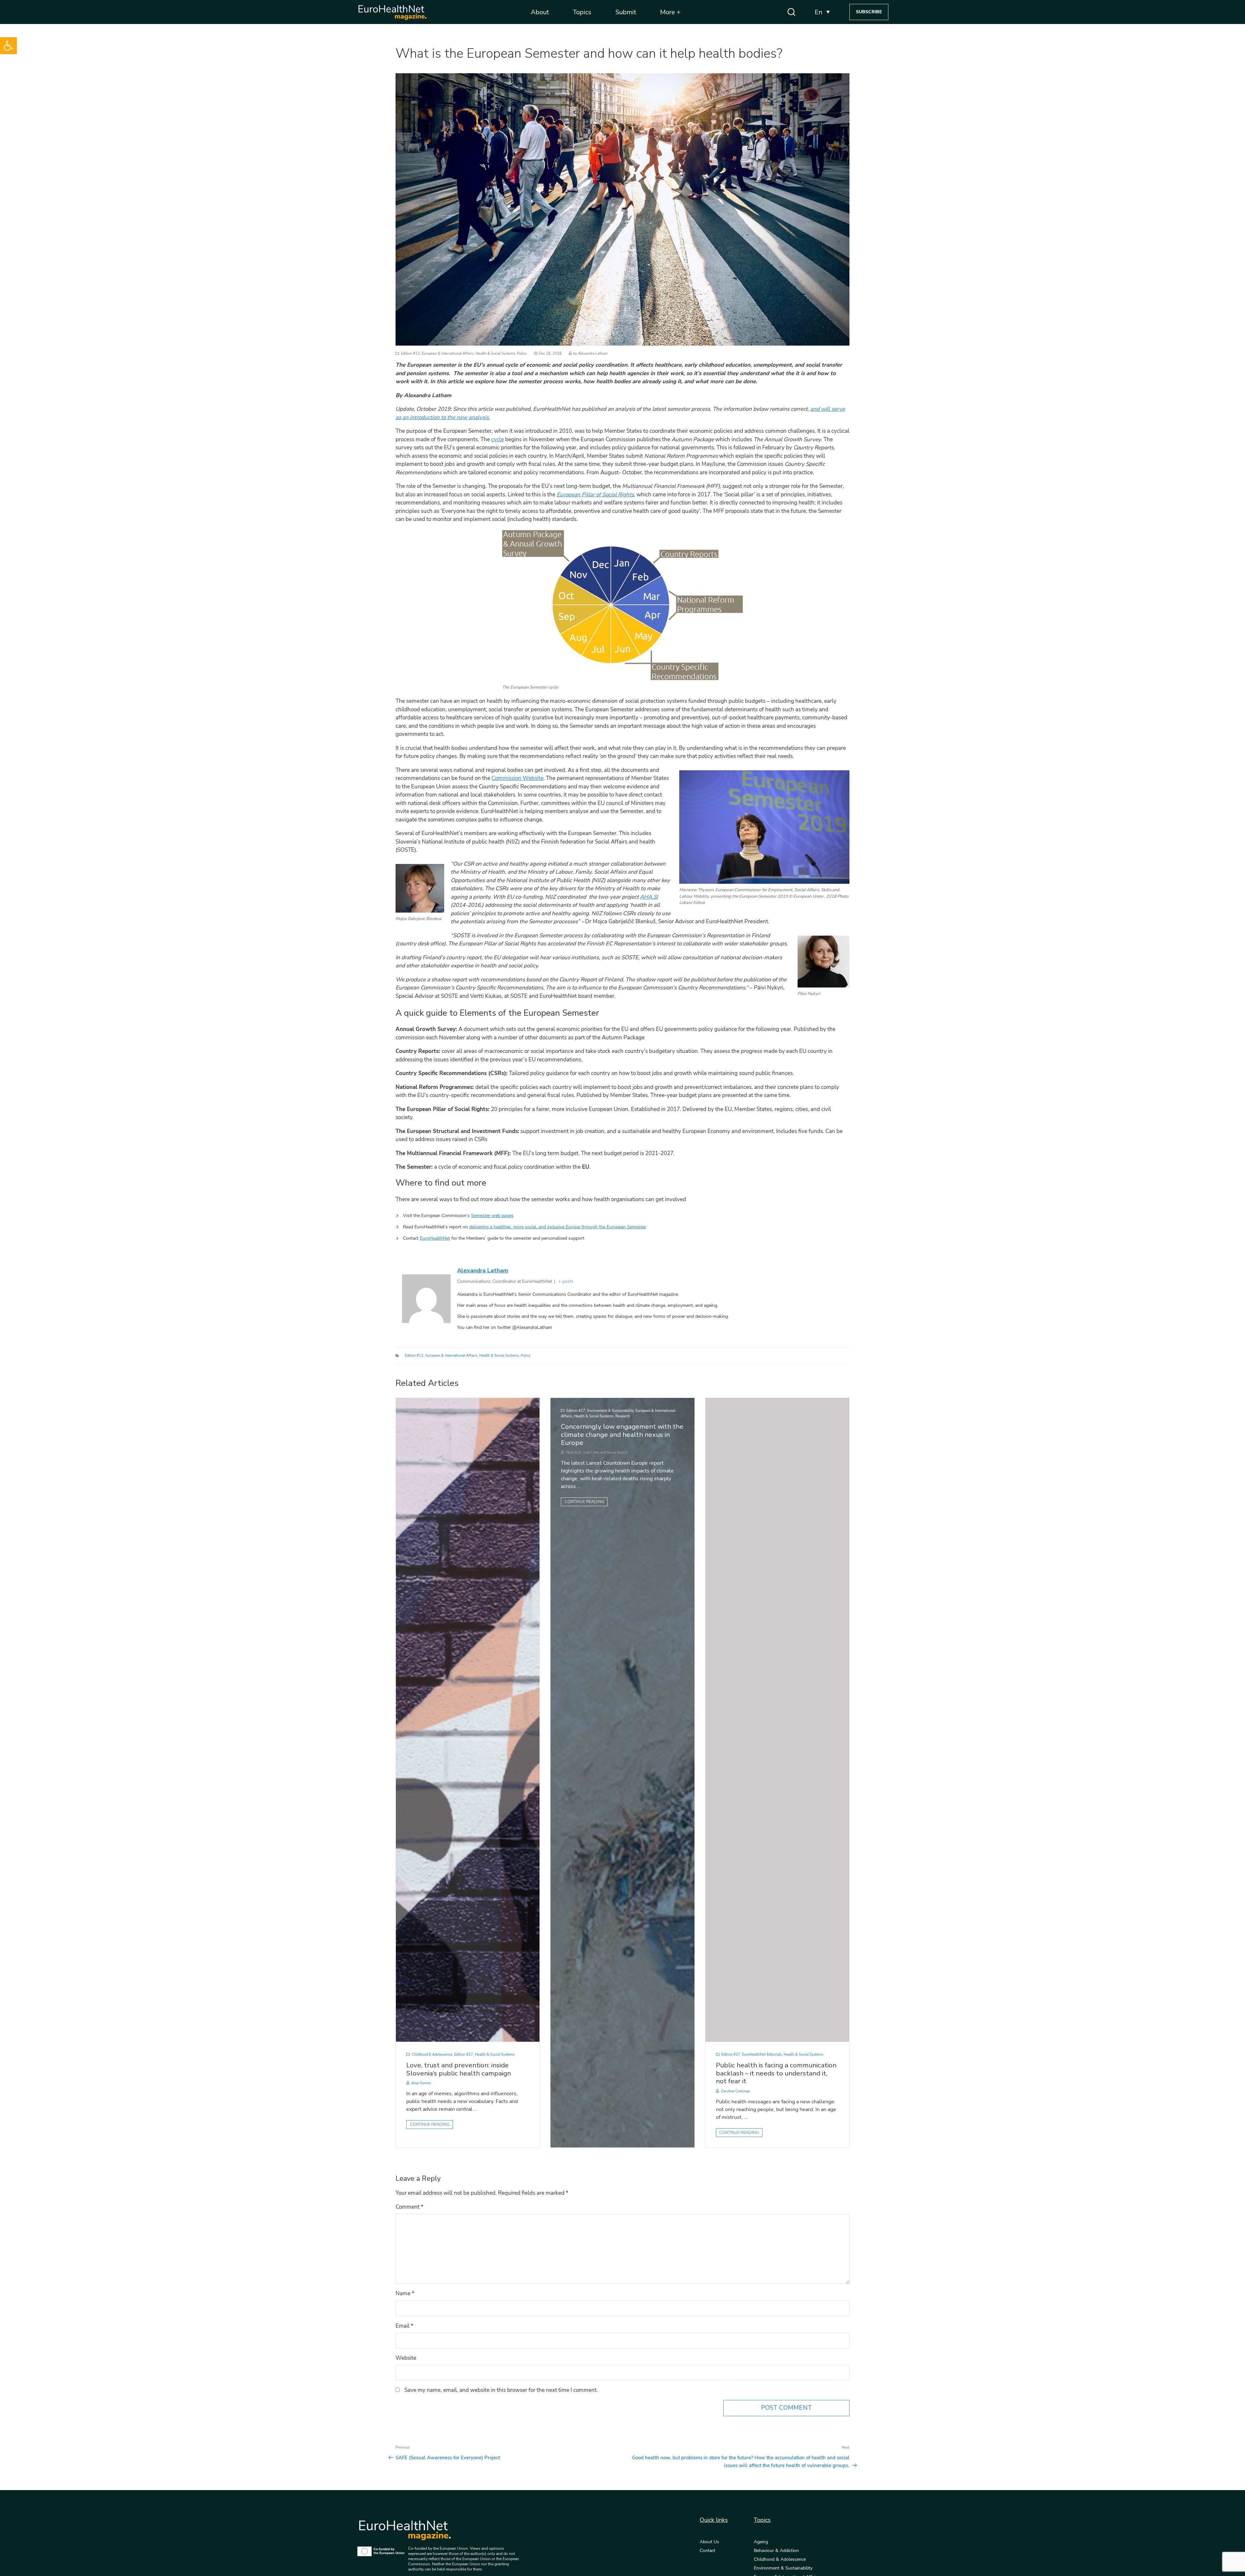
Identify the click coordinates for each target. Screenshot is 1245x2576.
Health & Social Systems (495, 354)
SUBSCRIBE (869, 12)
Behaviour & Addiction (776, 2551)
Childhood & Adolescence (432, 2055)
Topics (582, 12)
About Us (709, 2542)
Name (405, 2293)
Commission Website (517, 778)
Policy (522, 354)
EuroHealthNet (435, 1238)
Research (623, 1416)
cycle (498, 439)
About (540, 12)
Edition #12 (410, 354)
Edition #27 (464, 2055)
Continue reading (430, 2124)
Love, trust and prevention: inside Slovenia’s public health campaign (459, 2069)
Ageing (761, 2542)
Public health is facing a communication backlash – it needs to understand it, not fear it (776, 2073)
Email (404, 2326)
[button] (8, 46)
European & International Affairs (448, 354)
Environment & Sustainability (610, 1411)
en (818, 12)
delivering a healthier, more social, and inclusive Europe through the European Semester (558, 1227)
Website (406, 2358)
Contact (707, 2551)
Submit (626, 12)
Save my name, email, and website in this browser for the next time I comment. (501, 2390)
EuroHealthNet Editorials (762, 2055)
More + (670, 12)
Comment (409, 2207)
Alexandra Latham (593, 354)
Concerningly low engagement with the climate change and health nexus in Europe (622, 1435)
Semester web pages (492, 1216)
